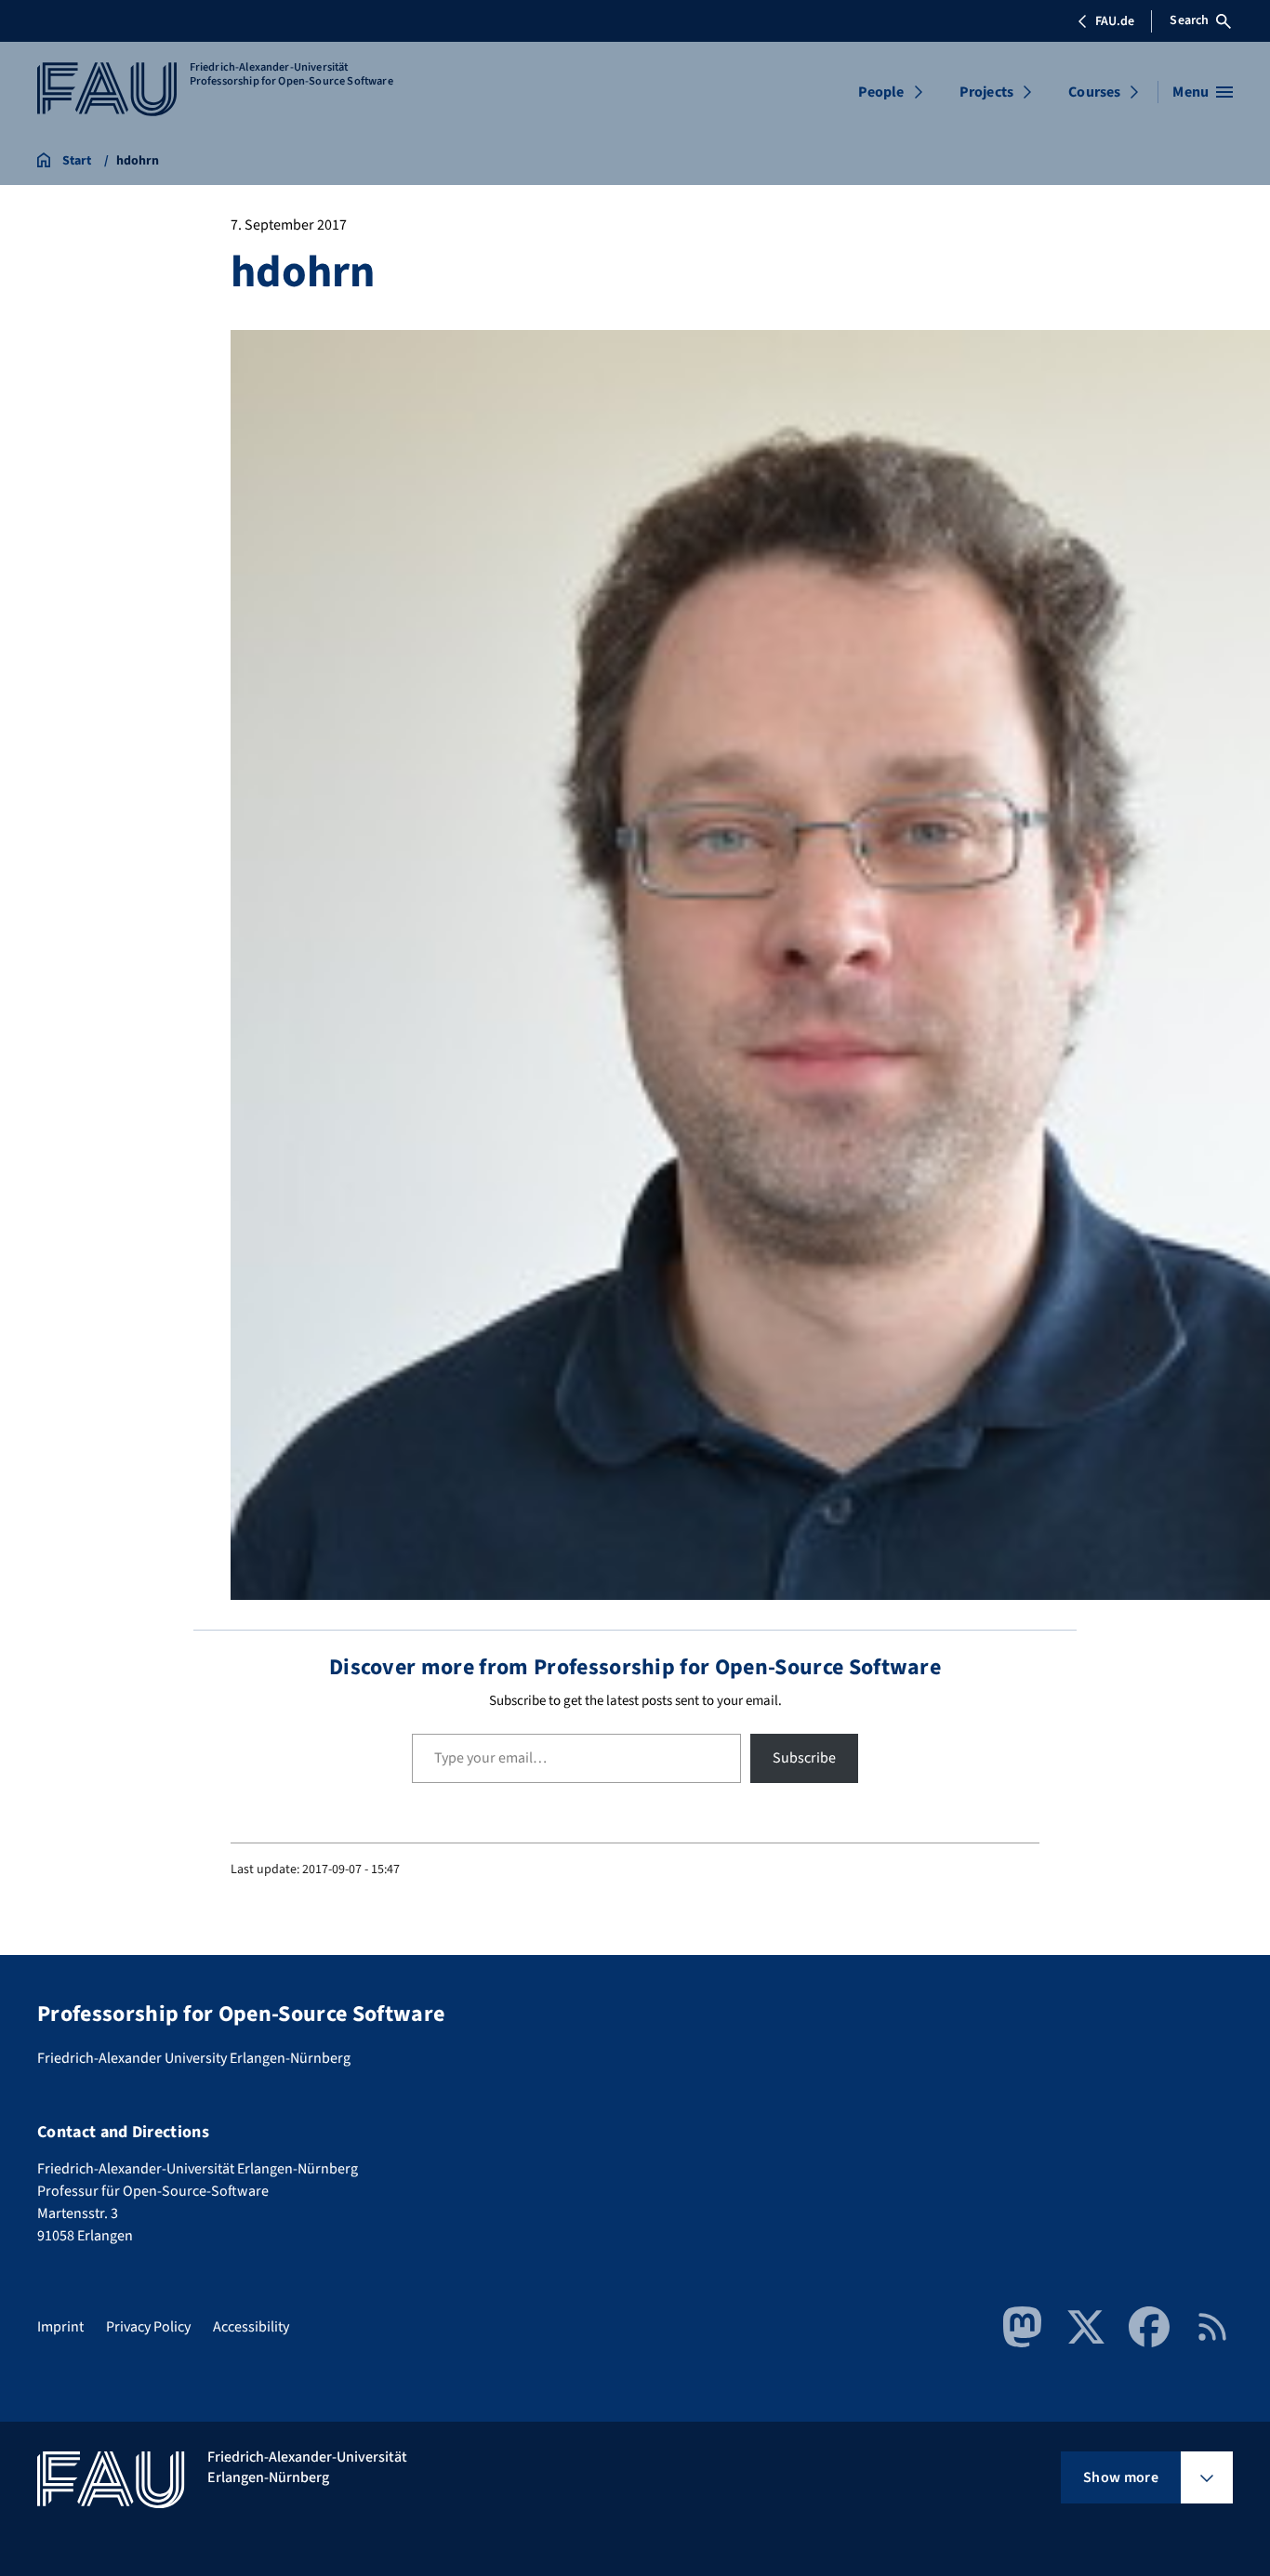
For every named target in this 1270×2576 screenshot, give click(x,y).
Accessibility (251, 2327)
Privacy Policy (148, 2327)
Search (1189, 20)
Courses (1094, 92)
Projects (986, 92)
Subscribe (804, 1758)
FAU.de (1115, 21)
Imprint (60, 2327)
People (881, 92)
